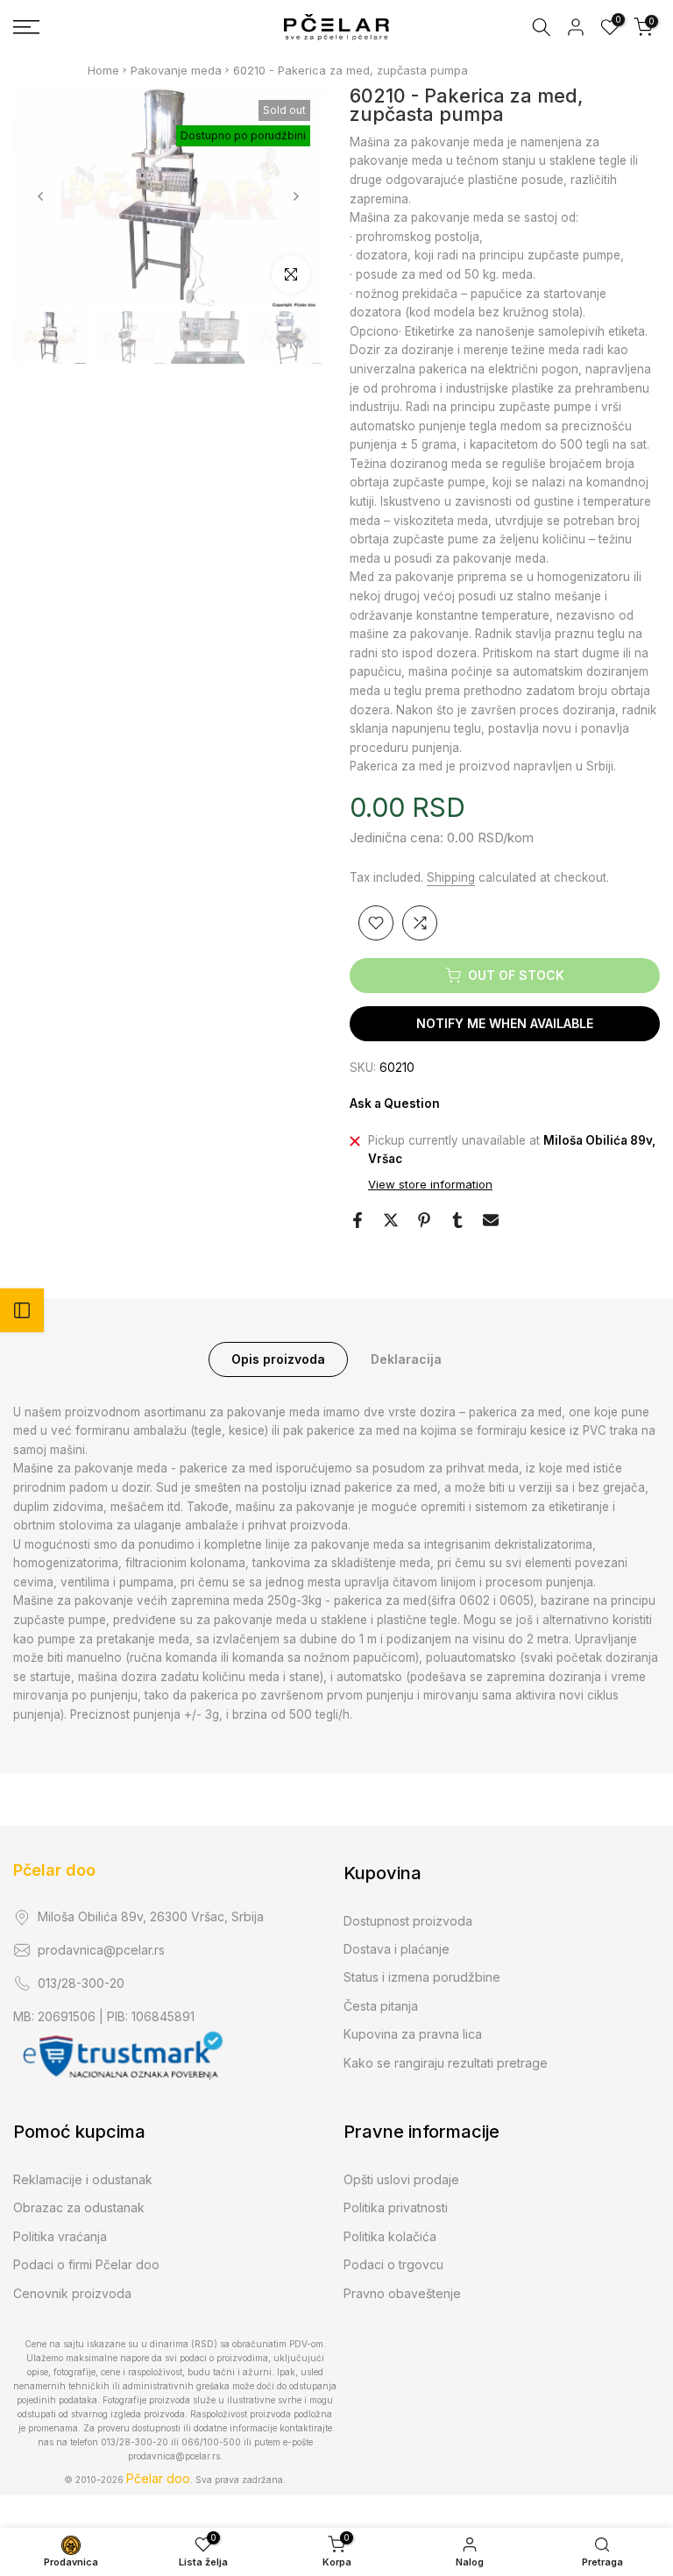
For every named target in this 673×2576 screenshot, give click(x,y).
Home (103, 70)
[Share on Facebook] (358, 1220)
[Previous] (41, 196)
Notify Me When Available (505, 1023)
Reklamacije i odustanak (83, 2179)
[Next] (295, 196)
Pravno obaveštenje (402, 2293)
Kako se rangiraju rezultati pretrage (446, 2063)
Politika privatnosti (396, 2207)
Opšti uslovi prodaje (401, 2179)
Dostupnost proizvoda (408, 1921)
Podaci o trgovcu (393, 2264)
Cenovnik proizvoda (72, 2293)
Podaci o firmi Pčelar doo (86, 2264)
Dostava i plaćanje (397, 1949)
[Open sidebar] (22, 1310)
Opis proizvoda (278, 1358)
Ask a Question (395, 1103)
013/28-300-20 (81, 1983)
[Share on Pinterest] (424, 1220)
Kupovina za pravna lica (413, 2034)
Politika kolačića (390, 2236)
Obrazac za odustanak (79, 2207)
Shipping (451, 877)
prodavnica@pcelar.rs (101, 1950)
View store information (430, 1184)
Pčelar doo (54, 1870)
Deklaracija (406, 1358)
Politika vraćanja (60, 2236)
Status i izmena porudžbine (422, 1977)
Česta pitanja (381, 2006)
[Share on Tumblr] (457, 1220)
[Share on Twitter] (391, 1220)
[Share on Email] (491, 1220)
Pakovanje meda (176, 70)
